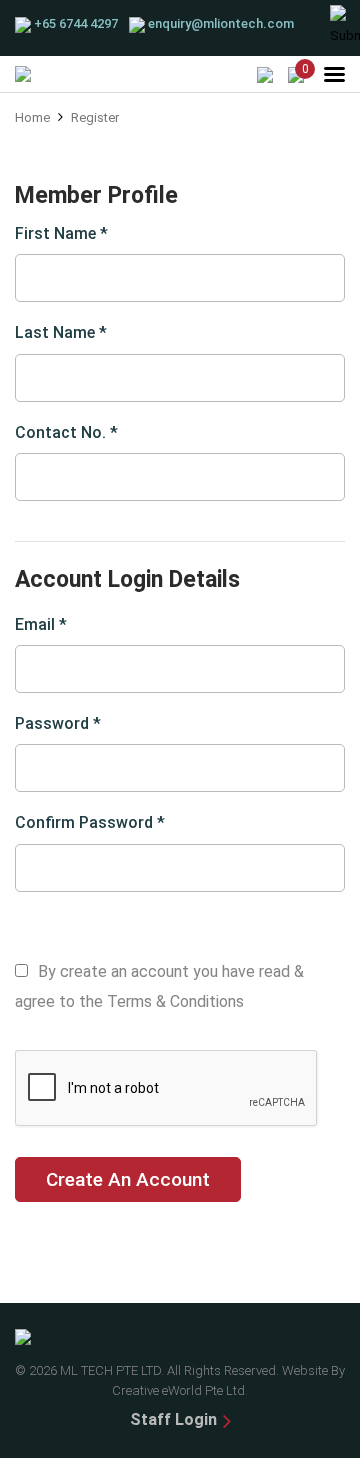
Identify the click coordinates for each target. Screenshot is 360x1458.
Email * (41, 624)
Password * (58, 723)
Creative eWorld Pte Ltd (178, 1390)
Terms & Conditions (175, 1001)
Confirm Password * (90, 822)
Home (32, 117)
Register (95, 117)
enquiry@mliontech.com (221, 23)
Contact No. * (66, 432)
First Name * (61, 233)
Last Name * (61, 332)
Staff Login (173, 1419)
